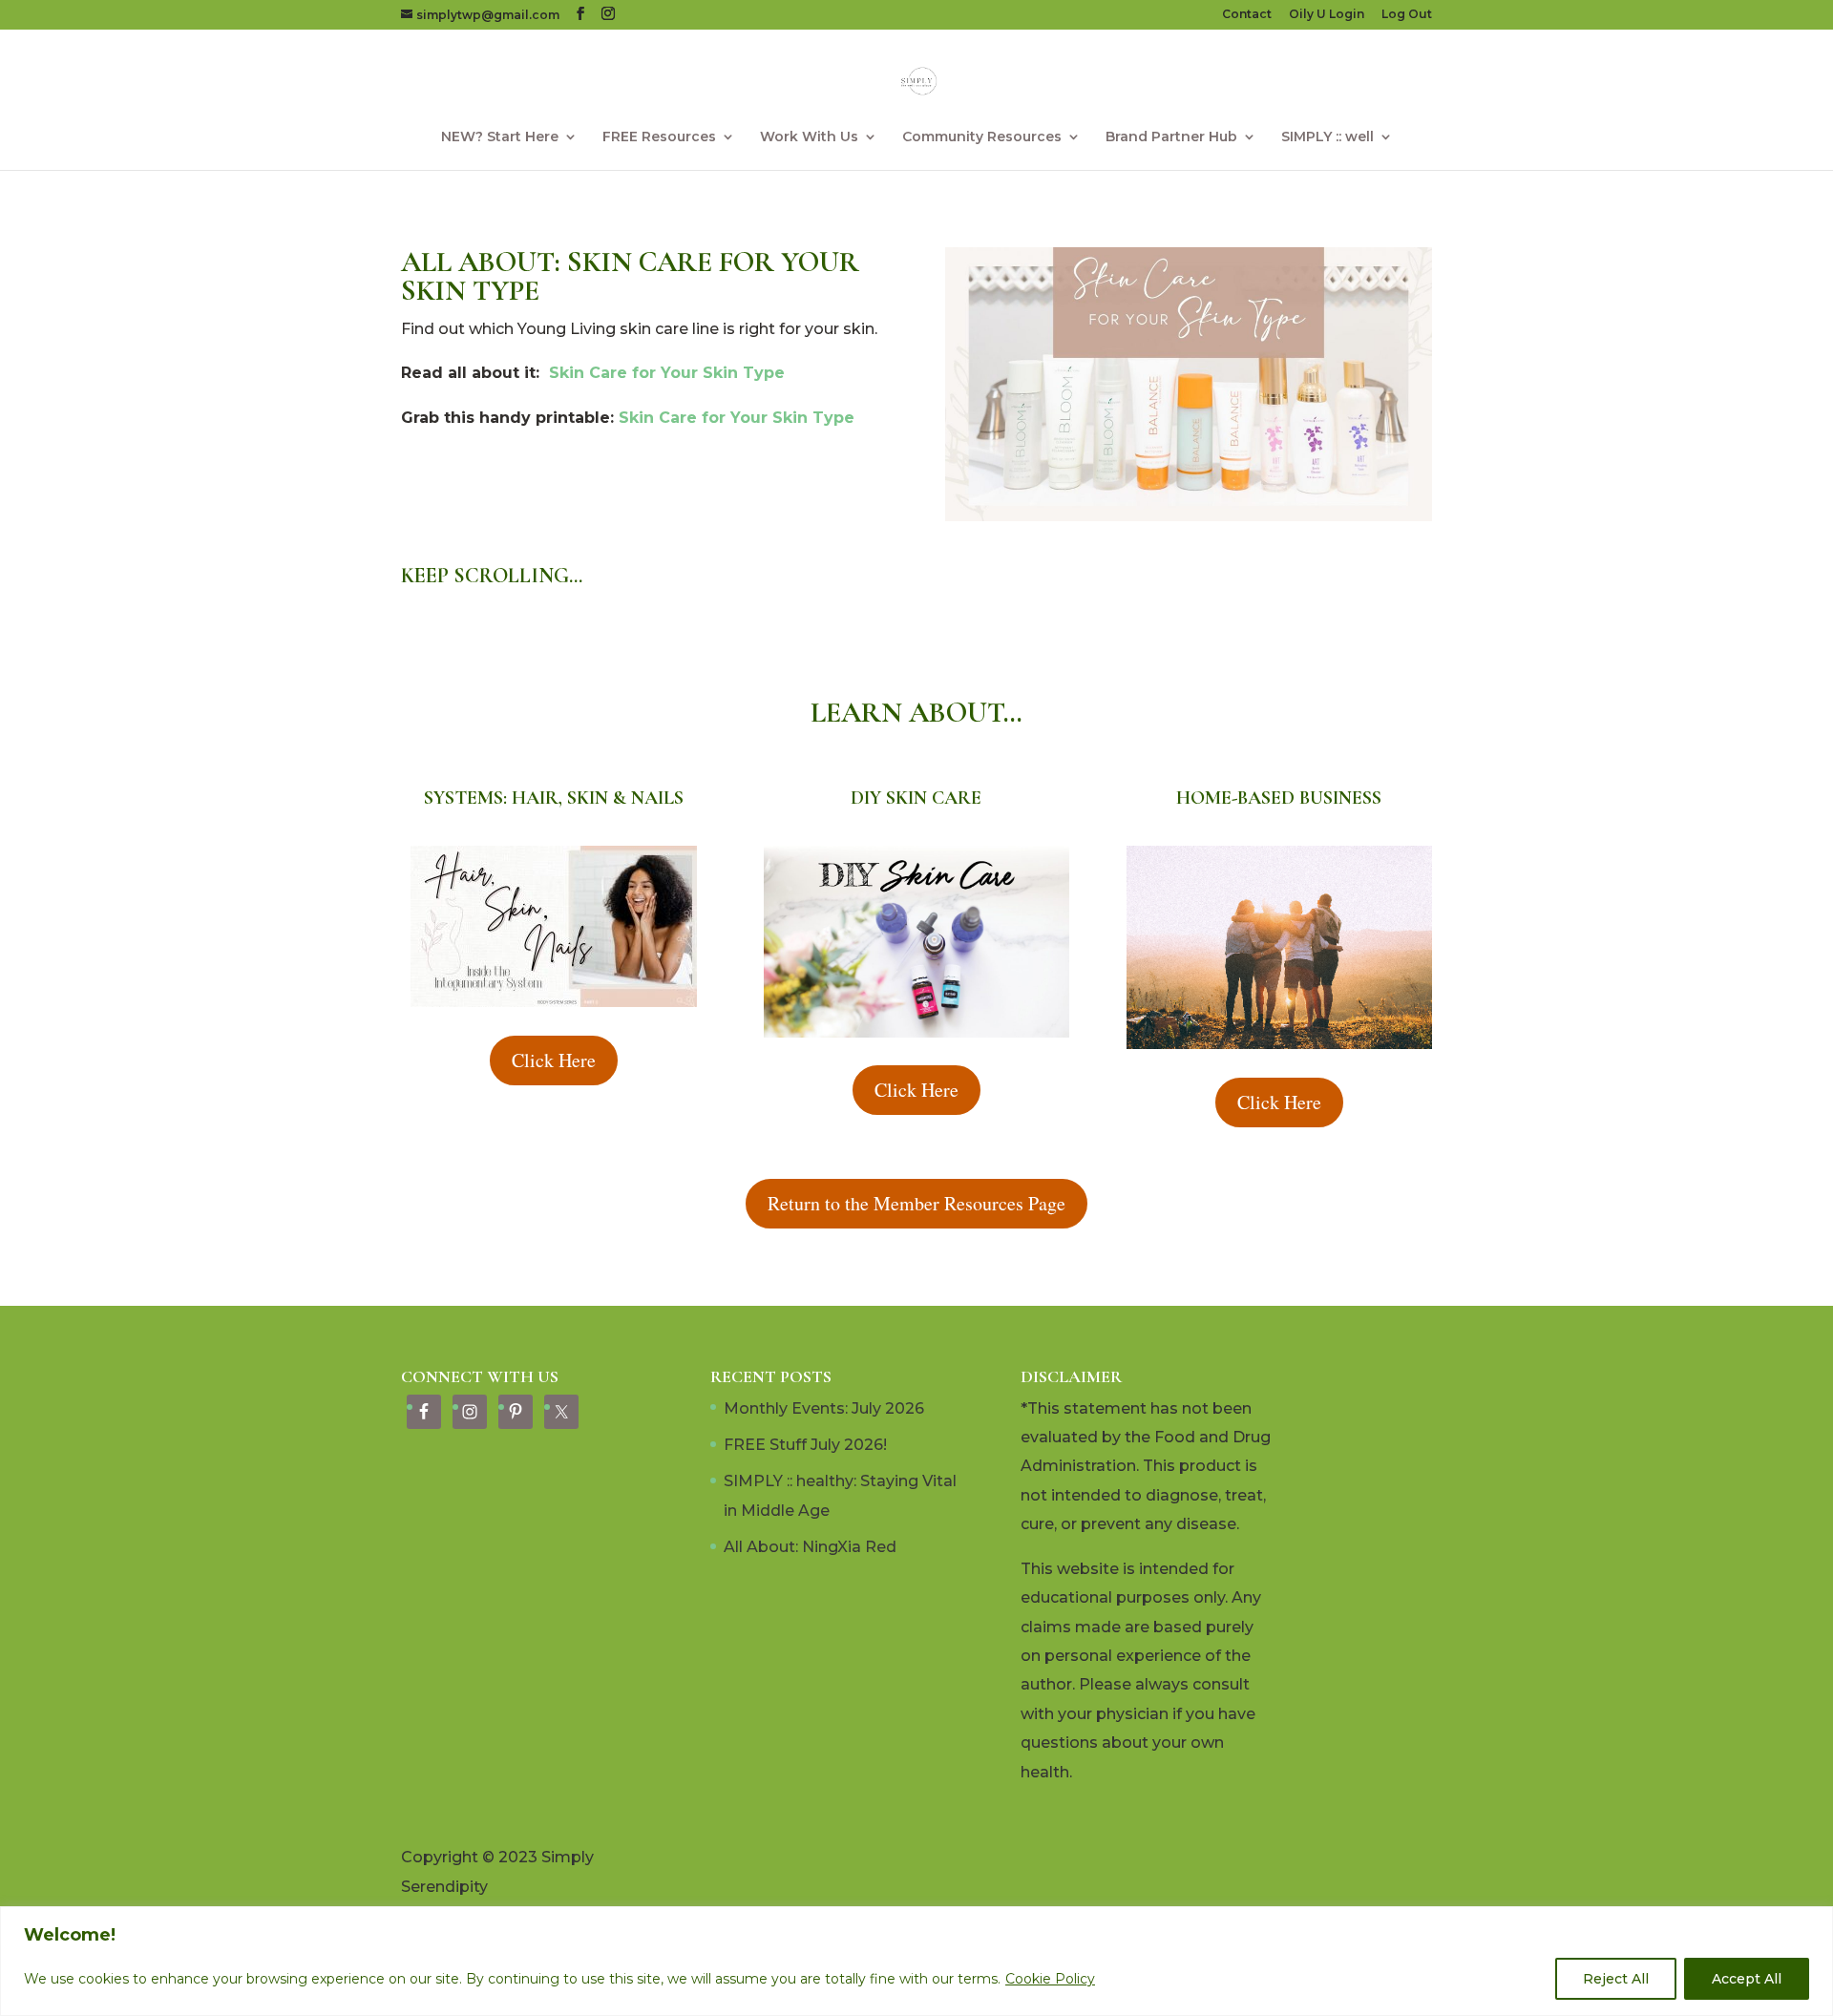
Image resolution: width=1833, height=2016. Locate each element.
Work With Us (809, 137)
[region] (916, 1961)
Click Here (554, 1060)
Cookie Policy (1050, 1979)
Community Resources (982, 137)
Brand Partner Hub (1171, 137)
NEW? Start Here (500, 137)
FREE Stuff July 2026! (805, 1445)
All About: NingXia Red (810, 1547)
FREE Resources (659, 137)
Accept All (1747, 1979)
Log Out (1407, 15)
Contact (1247, 15)
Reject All (1616, 1979)
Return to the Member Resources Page (916, 1203)
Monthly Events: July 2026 (824, 1408)
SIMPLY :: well (1327, 137)
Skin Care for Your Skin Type (667, 373)
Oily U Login (1327, 15)
